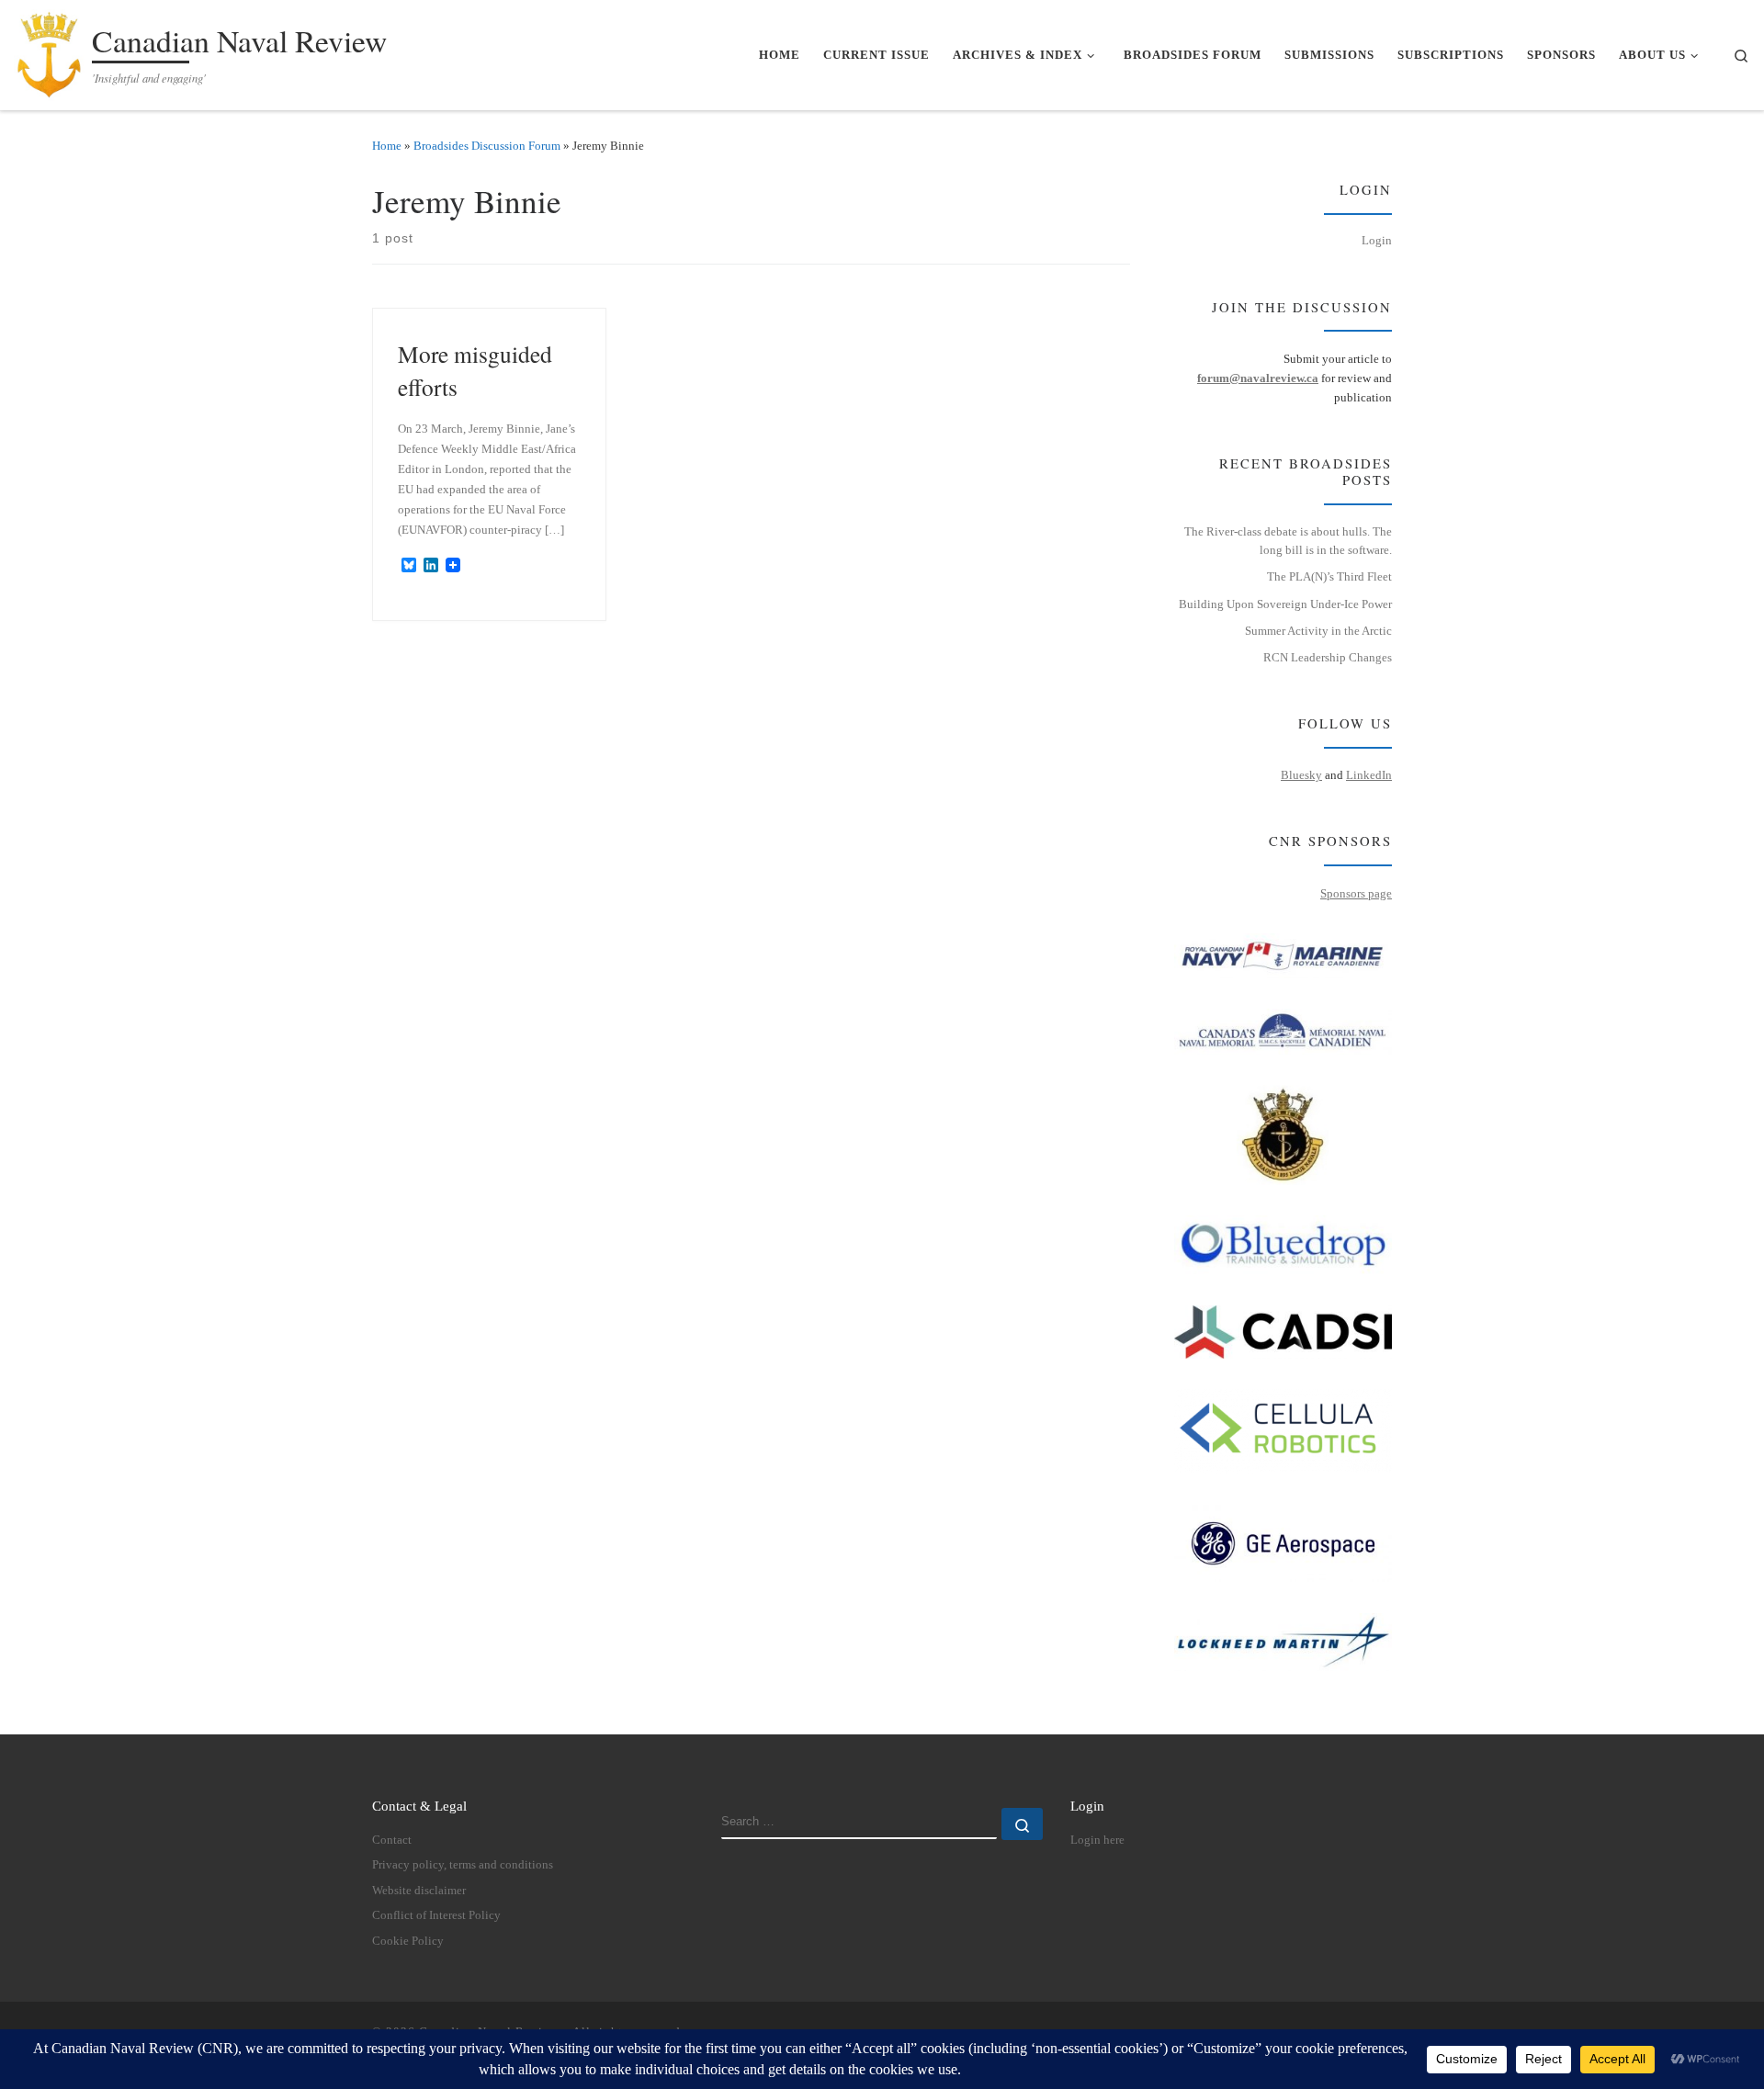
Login (1377, 240)
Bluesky (1301, 775)
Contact (392, 1840)
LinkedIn (1369, 775)
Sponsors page (1356, 893)
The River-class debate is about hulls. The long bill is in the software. (1288, 541)
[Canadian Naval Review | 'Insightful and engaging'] (50, 50)
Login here (1097, 1840)
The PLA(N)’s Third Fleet (1329, 576)
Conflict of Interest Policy (436, 1915)
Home (387, 146)
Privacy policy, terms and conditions (463, 1865)
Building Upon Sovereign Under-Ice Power (1285, 604)
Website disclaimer (419, 1891)
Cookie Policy (408, 1941)
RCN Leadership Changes (1328, 657)
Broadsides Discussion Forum (487, 146)
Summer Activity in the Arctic (1318, 631)
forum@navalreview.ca (1258, 378)
